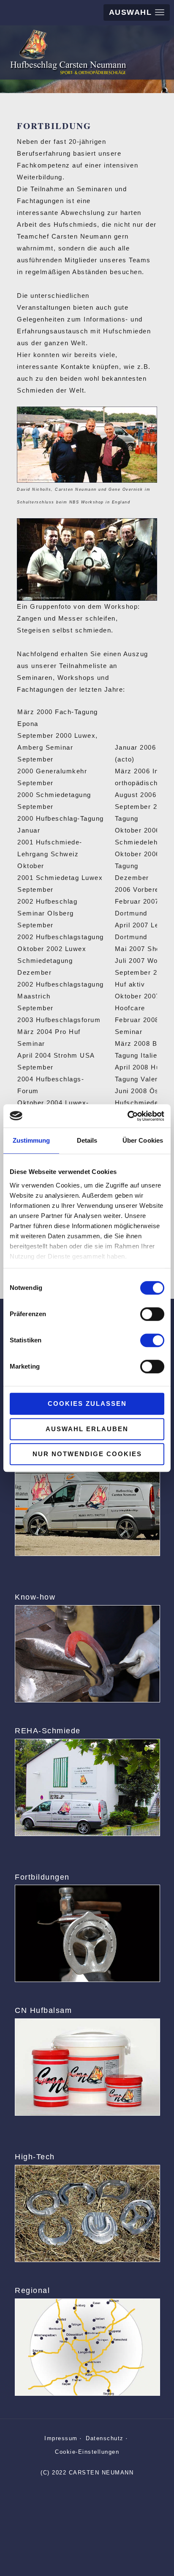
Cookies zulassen (87, 1403)
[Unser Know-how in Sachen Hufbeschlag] (87, 1654)
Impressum (61, 2438)
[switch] (152, 1314)
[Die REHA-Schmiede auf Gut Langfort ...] (87, 1787)
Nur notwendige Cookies (87, 1454)
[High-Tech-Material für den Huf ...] (87, 2213)
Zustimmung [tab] (31, 1140)
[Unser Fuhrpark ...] (87, 1507)
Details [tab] (87, 1140)
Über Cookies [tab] (143, 1140)
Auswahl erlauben (87, 1429)
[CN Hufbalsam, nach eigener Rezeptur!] (87, 2067)
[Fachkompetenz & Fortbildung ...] (87, 1933)
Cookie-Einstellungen (87, 2452)
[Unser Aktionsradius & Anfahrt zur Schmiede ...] (87, 2347)
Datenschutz (105, 2438)
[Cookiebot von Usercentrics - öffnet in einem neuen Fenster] (127, 1116)
